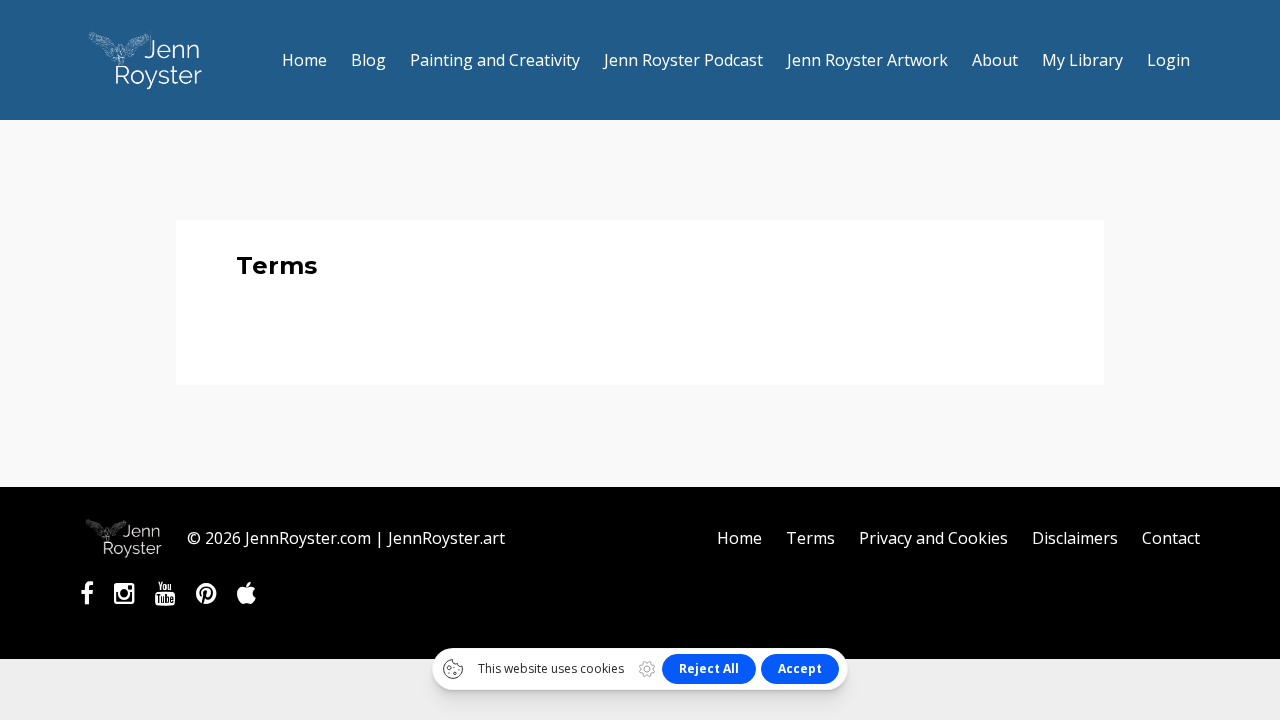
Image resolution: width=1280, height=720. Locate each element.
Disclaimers (1075, 538)
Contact (1171, 538)
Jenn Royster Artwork (867, 60)
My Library (1082, 60)
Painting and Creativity (495, 60)
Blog (368, 60)
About (995, 60)
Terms (810, 538)
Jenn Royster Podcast (683, 60)
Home (304, 60)
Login (1168, 60)
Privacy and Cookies (933, 538)
